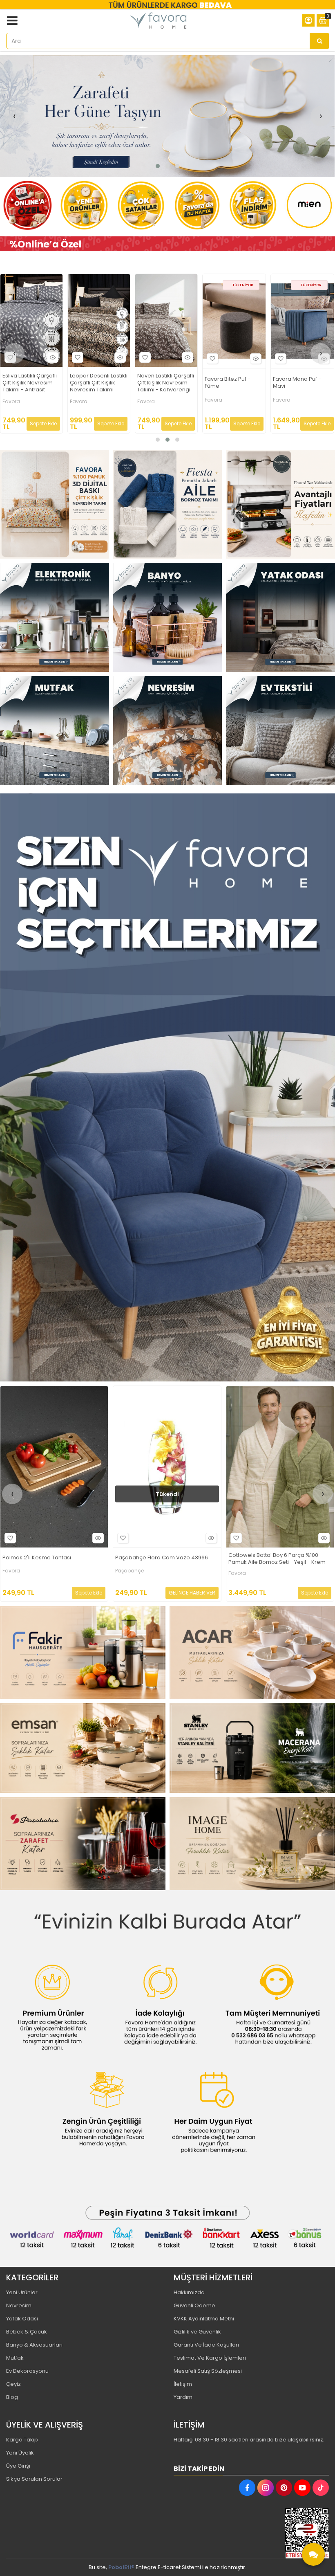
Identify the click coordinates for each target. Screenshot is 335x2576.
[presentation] (14, 116)
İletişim (183, 2384)
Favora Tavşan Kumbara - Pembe (273, 1558)
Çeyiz (13, 2384)
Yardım (183, 2397)
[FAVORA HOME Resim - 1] (167, 244)
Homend (216, 396)
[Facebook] (247, 2488)
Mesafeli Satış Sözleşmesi (208, 2371)
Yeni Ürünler (22, 2292)
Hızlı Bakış (53, 359)
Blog (12, 2397)
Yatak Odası (22, 2319)
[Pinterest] (284, 2488)
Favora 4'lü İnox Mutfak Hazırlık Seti (94, 382)
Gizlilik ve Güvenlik (197, 2332)
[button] (158, 166)
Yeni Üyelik (20, 2453)
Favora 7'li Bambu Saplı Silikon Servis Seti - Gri (161, 383)
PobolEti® (121, 2567)
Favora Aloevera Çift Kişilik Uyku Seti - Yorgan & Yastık (165, 1559)
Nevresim (19, 2305)
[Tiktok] (321, 2488)
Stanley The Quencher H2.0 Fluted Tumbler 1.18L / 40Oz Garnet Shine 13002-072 (302, 381)
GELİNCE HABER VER (259, 419)
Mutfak (15, 2358)
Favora (10, 400)
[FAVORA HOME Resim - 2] (168, 504)
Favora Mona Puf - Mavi (26, 383)
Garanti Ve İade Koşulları (206, 2345)
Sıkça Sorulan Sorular (34, 2479)
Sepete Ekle (46, 423)
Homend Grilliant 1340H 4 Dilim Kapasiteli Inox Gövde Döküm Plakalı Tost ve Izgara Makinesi (233, 381)
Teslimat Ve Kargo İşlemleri (210, 2358)
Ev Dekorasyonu (27, 2371)
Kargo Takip (22, 2440)
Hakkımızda (189, 2292)
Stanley (282, 396)
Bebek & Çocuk (27, 2332)
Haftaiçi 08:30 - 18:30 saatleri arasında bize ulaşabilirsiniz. (249, 2440)
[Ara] (319, 41)
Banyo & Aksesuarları (34, 2345)
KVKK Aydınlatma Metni (204, 2319)
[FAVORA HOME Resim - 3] (280, 504)
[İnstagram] (266, 2488)
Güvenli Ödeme (194, 2305)
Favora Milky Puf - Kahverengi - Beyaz (52, 1558)
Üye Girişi (18, 2466)
